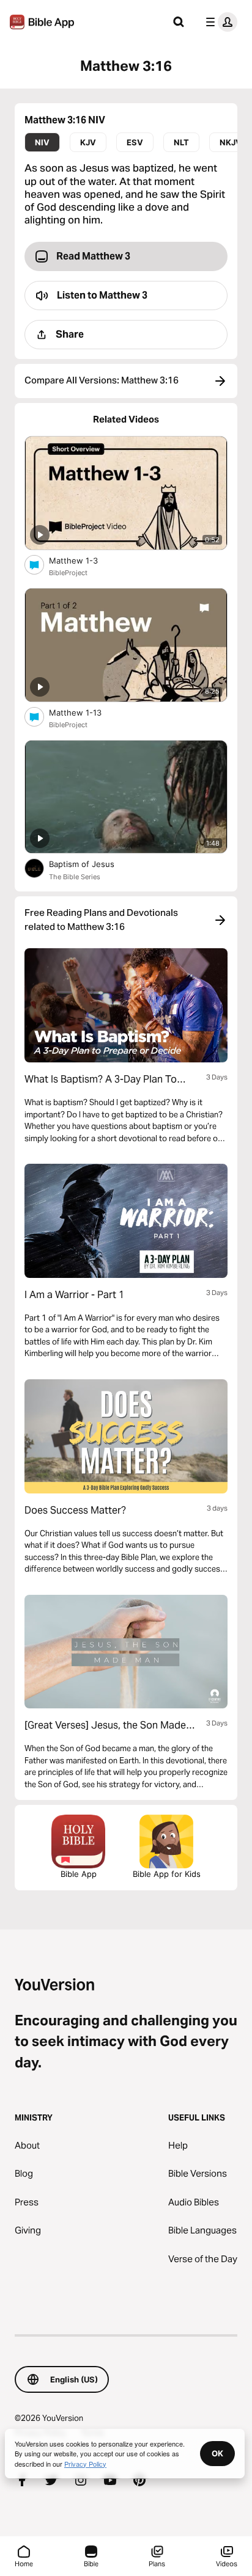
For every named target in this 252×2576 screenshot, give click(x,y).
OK (217, 2453)
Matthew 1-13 (86, 712)
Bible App (79, 1874)
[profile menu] (219, 22)
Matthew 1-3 (84, 560)
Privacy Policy (85, 2464)
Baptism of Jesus (92, 864)
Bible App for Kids (167, 1874)
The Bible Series (75, 877)
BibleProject (68, 573)
